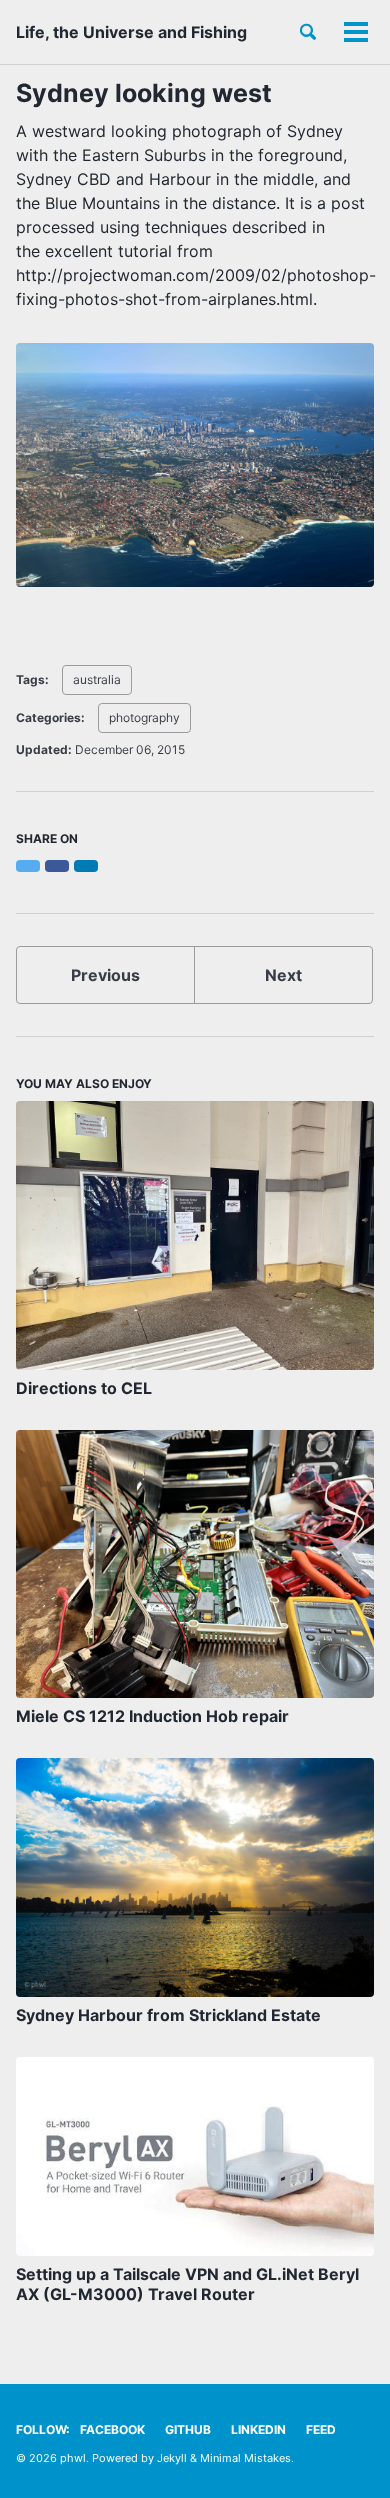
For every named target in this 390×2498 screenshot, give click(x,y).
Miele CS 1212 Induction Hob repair (152, 1716)
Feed (321, 2429)
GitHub (188, 2429)
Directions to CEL (84, 1388)
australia (97, 679)
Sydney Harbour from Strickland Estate (168, 2015)
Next (283, 975)
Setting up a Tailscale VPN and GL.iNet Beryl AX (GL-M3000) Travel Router (187, 2284)
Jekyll (172, 2458)
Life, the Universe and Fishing (131, 32)
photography (144, 717)
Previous (105, 975)
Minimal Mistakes (245, 2458)
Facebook (112, 2429)
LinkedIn (258, 2429)
